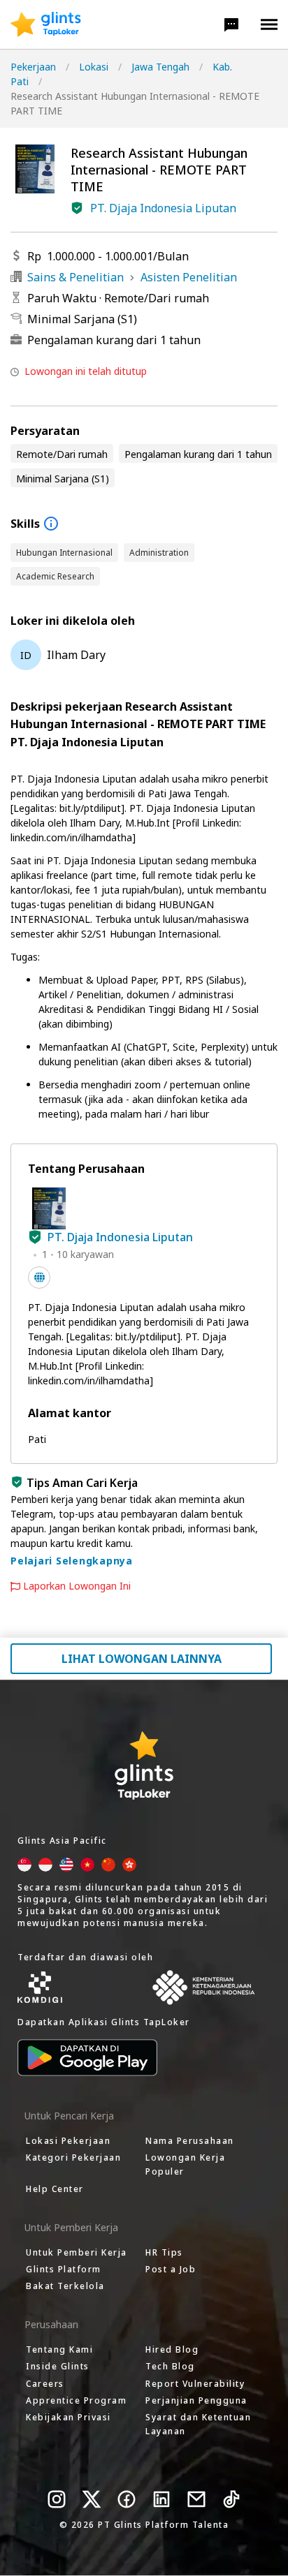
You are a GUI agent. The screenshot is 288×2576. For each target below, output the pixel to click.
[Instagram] (57, 2499)
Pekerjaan (33, 67)
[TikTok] (231, 2499)
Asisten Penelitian (189, 277)
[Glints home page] (46, 24)
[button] (231, 24)
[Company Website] (39, 1278)
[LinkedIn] (161, 2499)
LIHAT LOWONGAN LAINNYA (142, 1659)
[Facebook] (127, 2499)
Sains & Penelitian (75, 277)
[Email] (196, 2499)
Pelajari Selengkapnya (72, 1561)
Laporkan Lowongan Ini (77, 1586)
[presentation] (46, 24)
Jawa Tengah (160, 67)
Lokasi (94, 67)
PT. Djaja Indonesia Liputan (163, 208)
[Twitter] (92, 2499)
